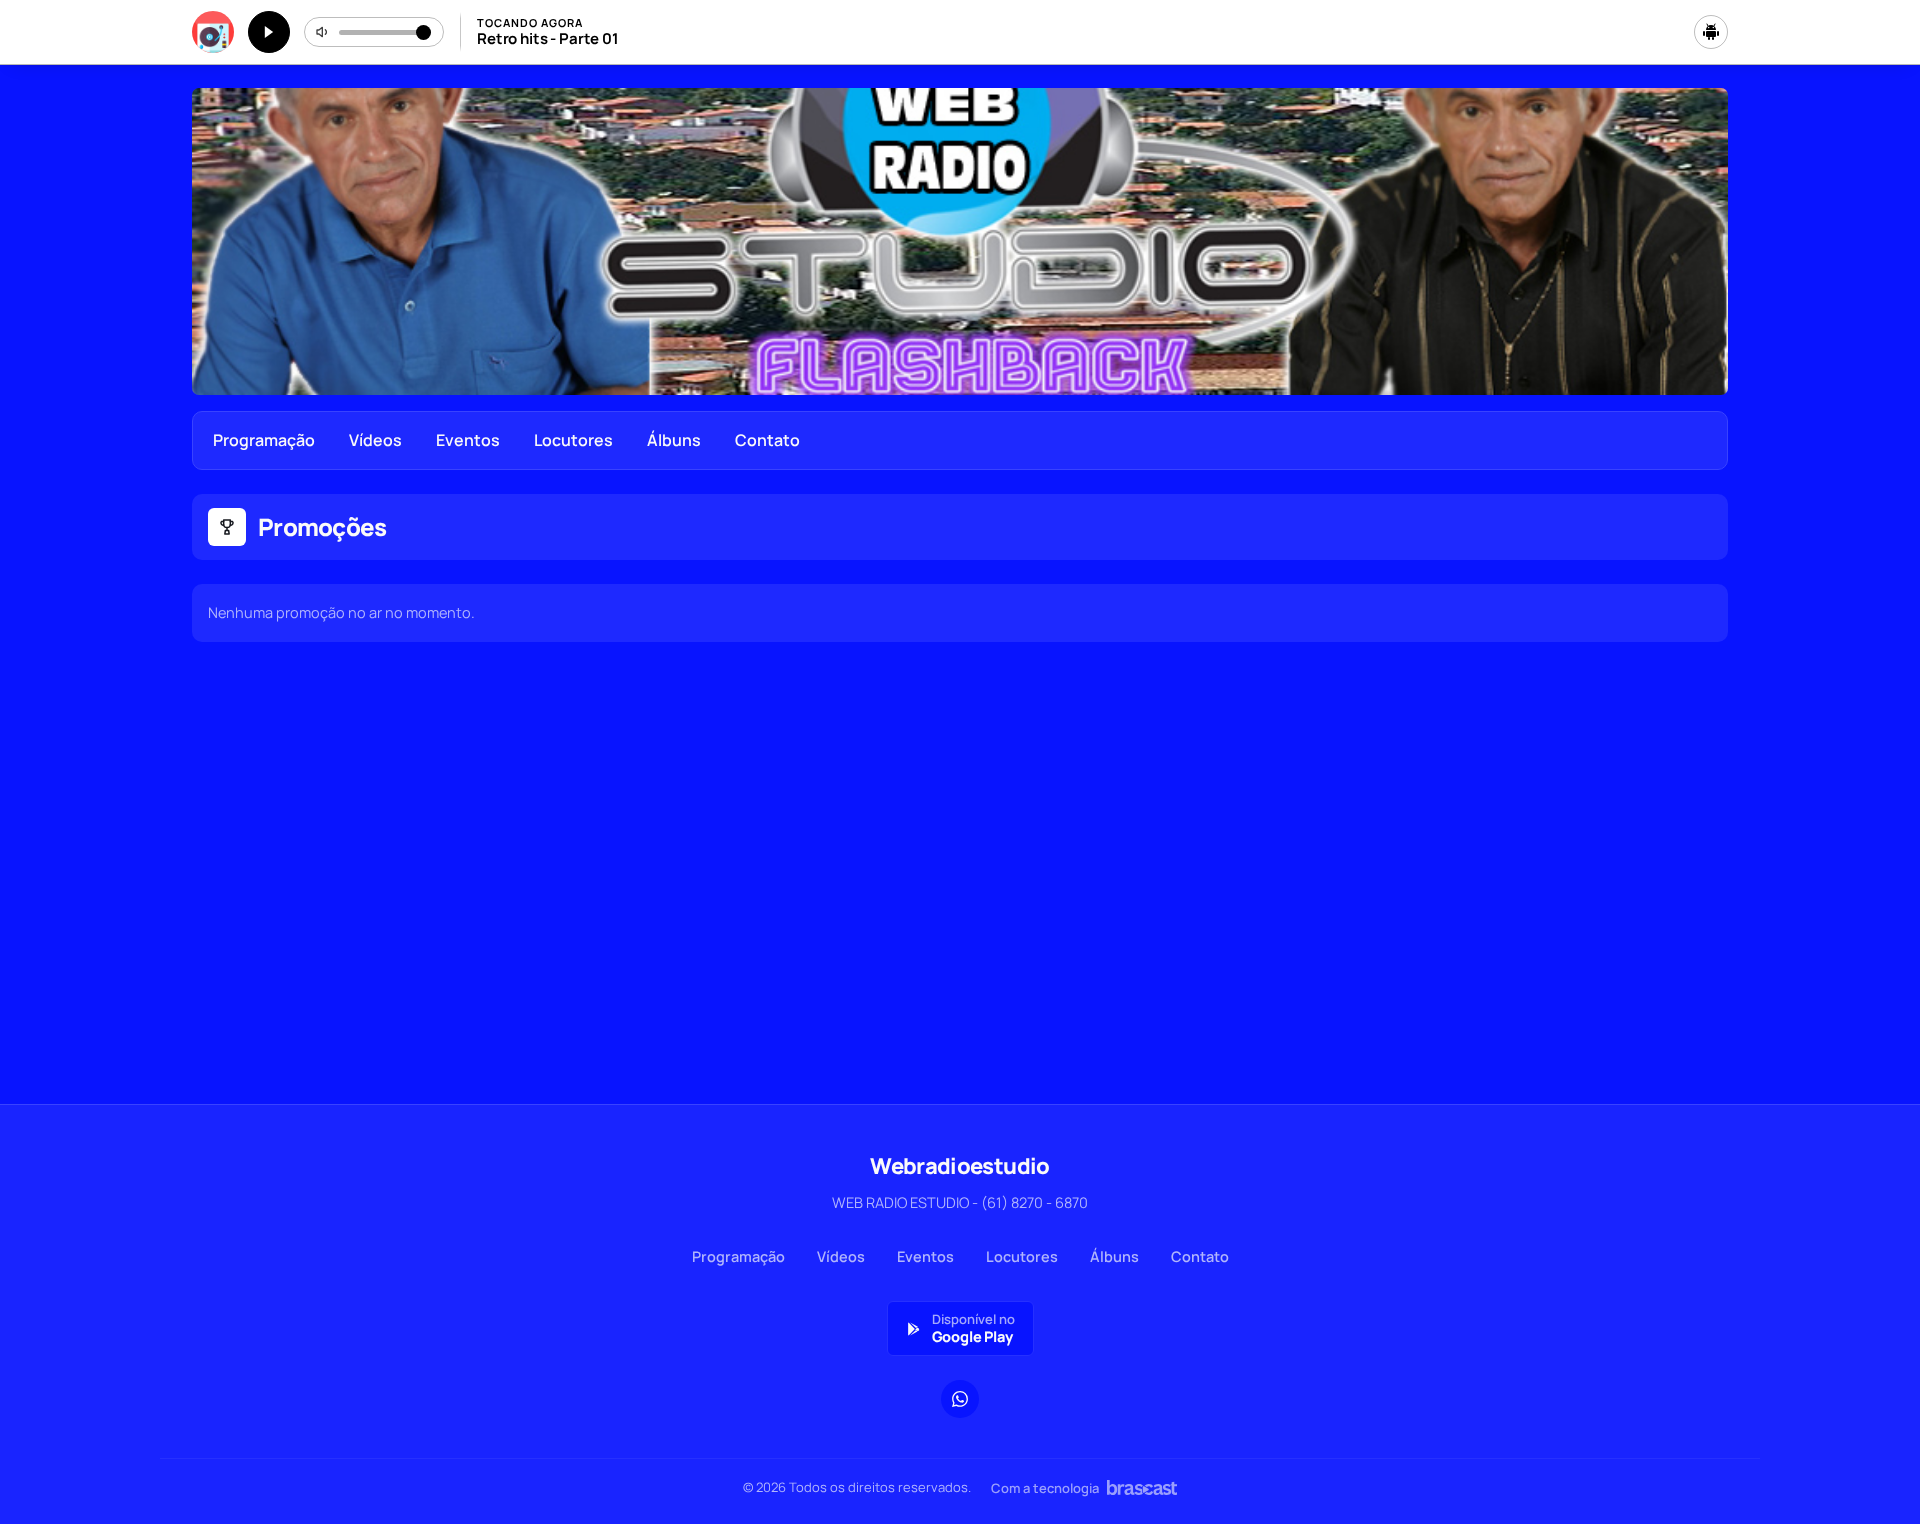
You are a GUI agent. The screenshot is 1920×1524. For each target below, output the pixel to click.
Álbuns (674, 440)
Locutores (573, 440)
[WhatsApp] (960, 1399)
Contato (767, 440)
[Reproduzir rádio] (269, 32)
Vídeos (375, 440)
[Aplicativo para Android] (1711, 32)
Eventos (468, 440)
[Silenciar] (323, 32)
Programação (264, 440)
